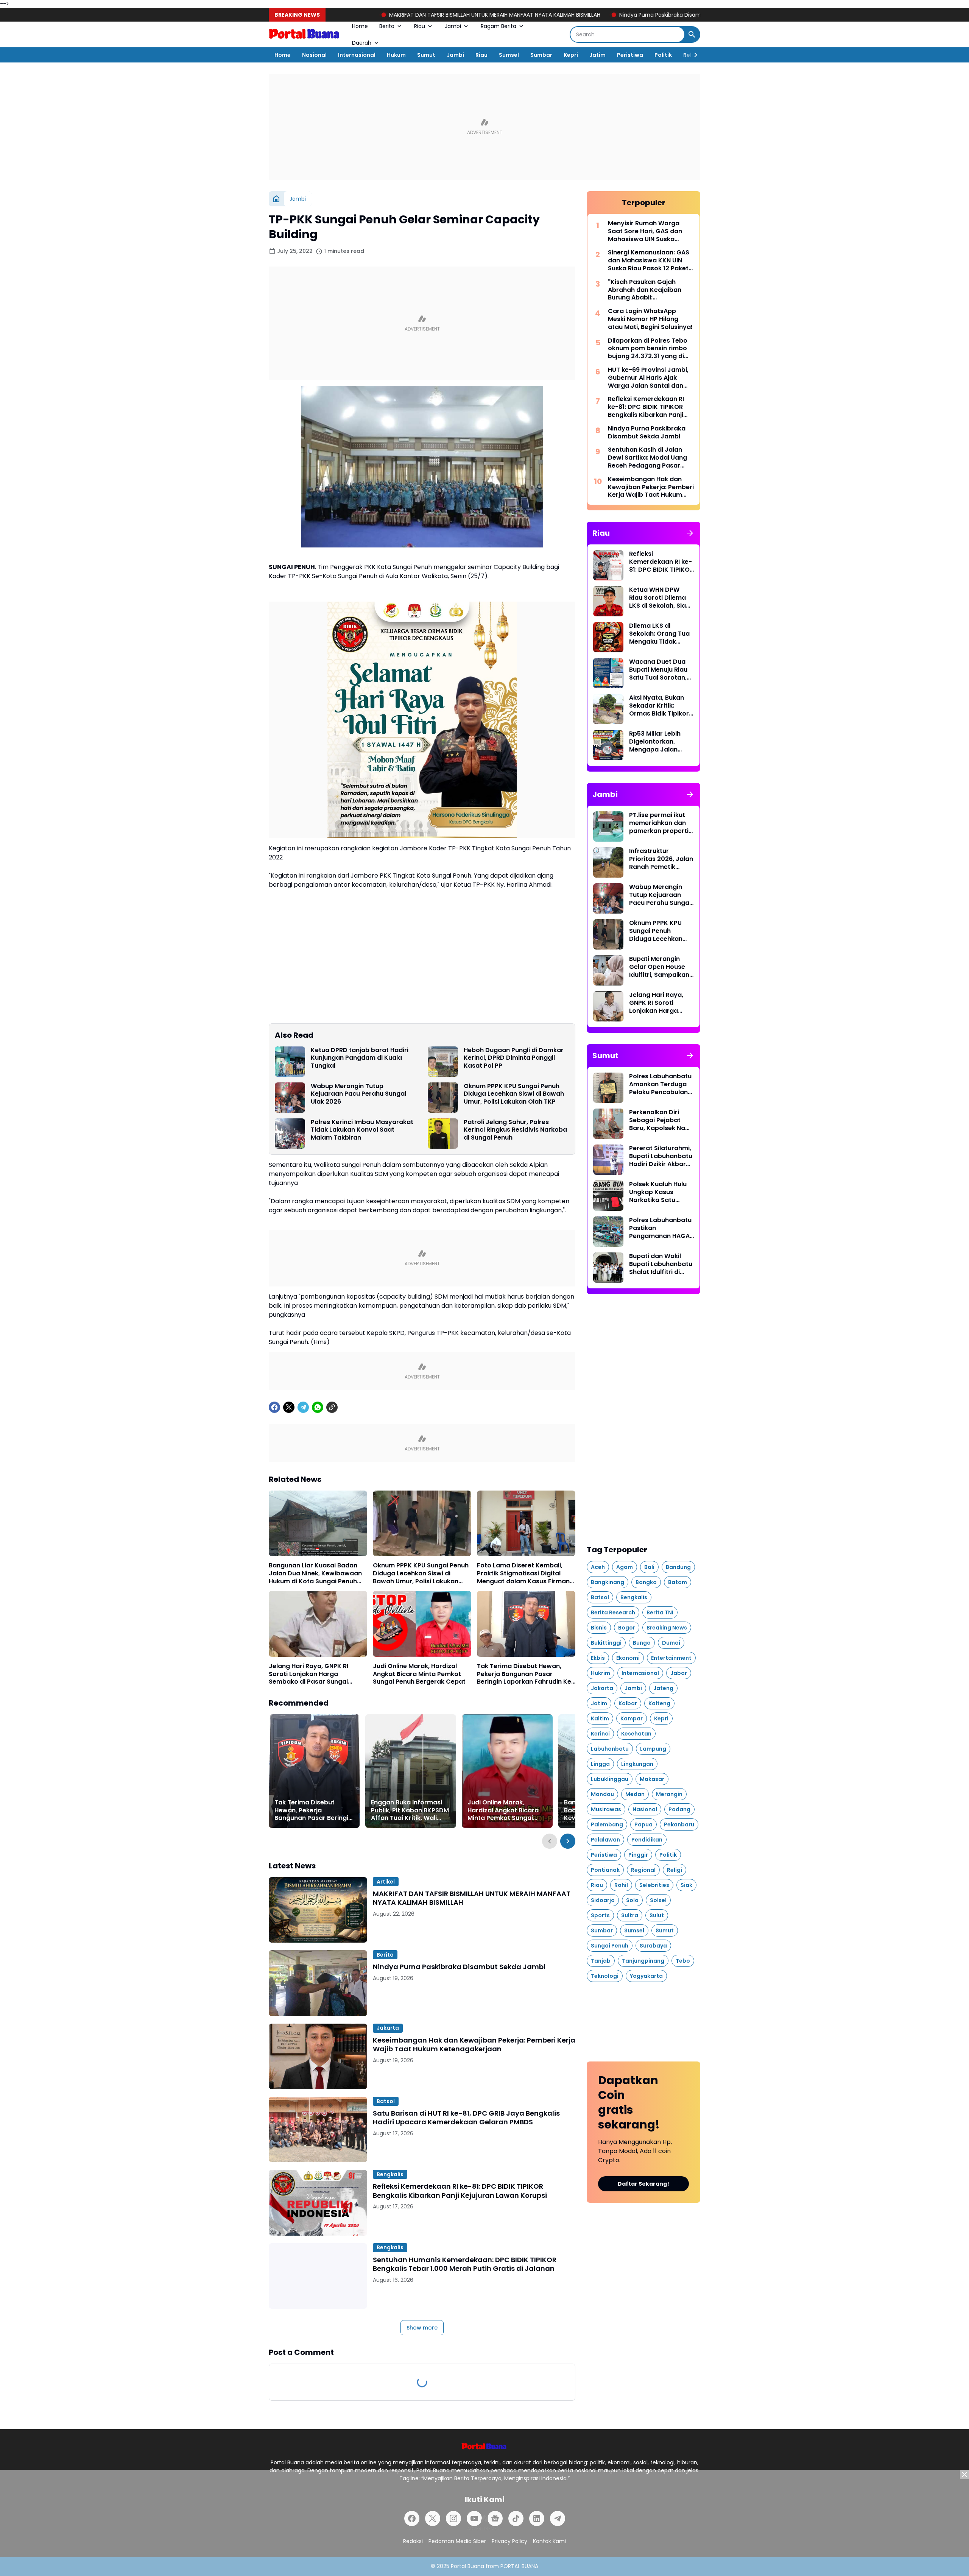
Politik (663, 55)
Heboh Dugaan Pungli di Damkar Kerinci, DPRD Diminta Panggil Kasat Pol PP (514, 1058)
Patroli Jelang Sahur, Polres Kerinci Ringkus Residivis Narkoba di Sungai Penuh (515, 1130)
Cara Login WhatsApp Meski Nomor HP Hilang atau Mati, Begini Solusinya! (650, 319)
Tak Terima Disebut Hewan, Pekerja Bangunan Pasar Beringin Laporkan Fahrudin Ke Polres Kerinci (524, 1674)
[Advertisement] (484, 127)
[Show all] (690, 533)
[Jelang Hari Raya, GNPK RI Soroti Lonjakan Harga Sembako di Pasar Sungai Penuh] (318, 1624)
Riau (420, 26)
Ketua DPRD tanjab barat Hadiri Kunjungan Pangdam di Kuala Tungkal (360, 1058)
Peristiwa (630, 55)
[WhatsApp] (318, 1407)
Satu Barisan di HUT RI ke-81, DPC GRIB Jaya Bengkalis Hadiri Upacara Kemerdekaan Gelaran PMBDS (466, 2118)
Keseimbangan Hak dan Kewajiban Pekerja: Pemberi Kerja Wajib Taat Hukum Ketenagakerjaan (474, 2045)
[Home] (276, 199)
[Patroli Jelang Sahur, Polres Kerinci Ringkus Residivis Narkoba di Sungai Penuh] (443, 1134)
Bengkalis (390, 2174)
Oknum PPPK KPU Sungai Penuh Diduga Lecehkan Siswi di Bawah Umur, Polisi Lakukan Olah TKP (514, 1094)
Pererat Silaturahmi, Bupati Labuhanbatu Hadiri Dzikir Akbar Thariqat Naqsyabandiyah (661, 1156)
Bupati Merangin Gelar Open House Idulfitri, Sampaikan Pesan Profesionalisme (659, 967)
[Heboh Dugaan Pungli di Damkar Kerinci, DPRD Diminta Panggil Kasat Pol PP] (443, 1062)
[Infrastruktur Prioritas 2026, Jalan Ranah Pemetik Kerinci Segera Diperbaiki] (608, 862)
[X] (289, 1407)
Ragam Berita (499, 26)
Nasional (314, 55)
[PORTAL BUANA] (305, 34)
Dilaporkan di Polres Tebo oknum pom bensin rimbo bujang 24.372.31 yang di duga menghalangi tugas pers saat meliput (648, 349)
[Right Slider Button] (693, 55)
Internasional (357, 55)
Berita (387, 26)
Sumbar (541, 55)
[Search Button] (692, 34)
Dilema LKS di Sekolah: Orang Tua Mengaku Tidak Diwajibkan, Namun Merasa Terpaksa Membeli (659, 634)
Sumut (426, 55)
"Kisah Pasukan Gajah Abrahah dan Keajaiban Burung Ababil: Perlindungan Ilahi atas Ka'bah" (645, 290)
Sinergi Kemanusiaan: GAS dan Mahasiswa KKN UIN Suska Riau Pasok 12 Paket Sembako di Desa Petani (649, 260)
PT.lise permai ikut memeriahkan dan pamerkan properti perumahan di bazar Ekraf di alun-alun (661, 823)
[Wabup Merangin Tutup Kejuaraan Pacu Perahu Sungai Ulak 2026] (290, 1098)
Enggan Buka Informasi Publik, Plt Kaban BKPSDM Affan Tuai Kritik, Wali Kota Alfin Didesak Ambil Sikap (410, 1810)
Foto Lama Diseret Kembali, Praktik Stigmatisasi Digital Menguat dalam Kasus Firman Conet (523, 1573)
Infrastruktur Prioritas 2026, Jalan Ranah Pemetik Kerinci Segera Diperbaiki (661, 859)
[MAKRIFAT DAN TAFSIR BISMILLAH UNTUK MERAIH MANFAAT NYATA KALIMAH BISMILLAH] (318, 1910)
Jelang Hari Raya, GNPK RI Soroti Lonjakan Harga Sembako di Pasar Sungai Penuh (308, 1674)
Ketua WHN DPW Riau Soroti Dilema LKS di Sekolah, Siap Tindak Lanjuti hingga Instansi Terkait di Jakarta (660, 598)
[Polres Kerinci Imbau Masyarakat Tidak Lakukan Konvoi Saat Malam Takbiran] (290, 1134)
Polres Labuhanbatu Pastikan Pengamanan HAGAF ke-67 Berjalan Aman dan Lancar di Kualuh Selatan (661, 1228)
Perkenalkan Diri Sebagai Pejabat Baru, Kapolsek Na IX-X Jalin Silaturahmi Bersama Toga (657, 1120)
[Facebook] (274, 1407)
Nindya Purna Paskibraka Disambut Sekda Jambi (519, 15)
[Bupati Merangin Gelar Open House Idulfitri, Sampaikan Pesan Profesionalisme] (608, 970)
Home (360, 26)
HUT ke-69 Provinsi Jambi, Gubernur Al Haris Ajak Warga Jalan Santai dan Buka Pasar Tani (648, 378)
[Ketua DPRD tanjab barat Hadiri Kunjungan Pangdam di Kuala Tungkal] (290, 1062)
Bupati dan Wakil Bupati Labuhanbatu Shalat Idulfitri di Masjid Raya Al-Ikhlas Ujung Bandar (661, 1264)
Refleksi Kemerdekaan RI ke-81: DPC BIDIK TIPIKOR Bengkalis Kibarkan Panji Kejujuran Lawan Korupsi (460, 2191)
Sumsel (509, 55)
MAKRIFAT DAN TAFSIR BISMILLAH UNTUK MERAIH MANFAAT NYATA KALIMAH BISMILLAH (332, 15)
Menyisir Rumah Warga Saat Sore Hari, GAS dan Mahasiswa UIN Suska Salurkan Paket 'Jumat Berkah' (645, 231)
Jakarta (388, 2028)
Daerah (362, 43)
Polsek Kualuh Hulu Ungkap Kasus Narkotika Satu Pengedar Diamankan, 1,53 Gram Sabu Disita (658, 1192)
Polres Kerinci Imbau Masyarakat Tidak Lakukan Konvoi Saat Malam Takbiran (362, 1130)
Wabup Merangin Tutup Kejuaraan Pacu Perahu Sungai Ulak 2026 (358, 1094)
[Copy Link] (332, 1407)
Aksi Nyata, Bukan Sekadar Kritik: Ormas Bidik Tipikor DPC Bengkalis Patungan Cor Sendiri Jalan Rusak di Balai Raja (659, 706)
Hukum (396, 55)
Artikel (386, 1882)
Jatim (597, 55)
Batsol (386, 2101)
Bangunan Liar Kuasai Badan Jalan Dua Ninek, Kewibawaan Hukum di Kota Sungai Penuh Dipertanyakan (315, 1573)
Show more (422, 2328)
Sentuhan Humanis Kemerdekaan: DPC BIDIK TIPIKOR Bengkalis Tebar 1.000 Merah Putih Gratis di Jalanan (465, 2264)
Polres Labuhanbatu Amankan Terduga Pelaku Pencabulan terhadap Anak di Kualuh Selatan (660, 1084)
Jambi (453, 26)
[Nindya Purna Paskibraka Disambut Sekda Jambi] (318, 1983)
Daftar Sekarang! (643, 2184)
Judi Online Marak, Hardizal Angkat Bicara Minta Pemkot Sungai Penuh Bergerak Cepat (419, 1674)
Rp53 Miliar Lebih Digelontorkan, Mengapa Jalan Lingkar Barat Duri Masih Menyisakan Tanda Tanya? (657, 742)
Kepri (571, 55)
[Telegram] (303, 1407)
